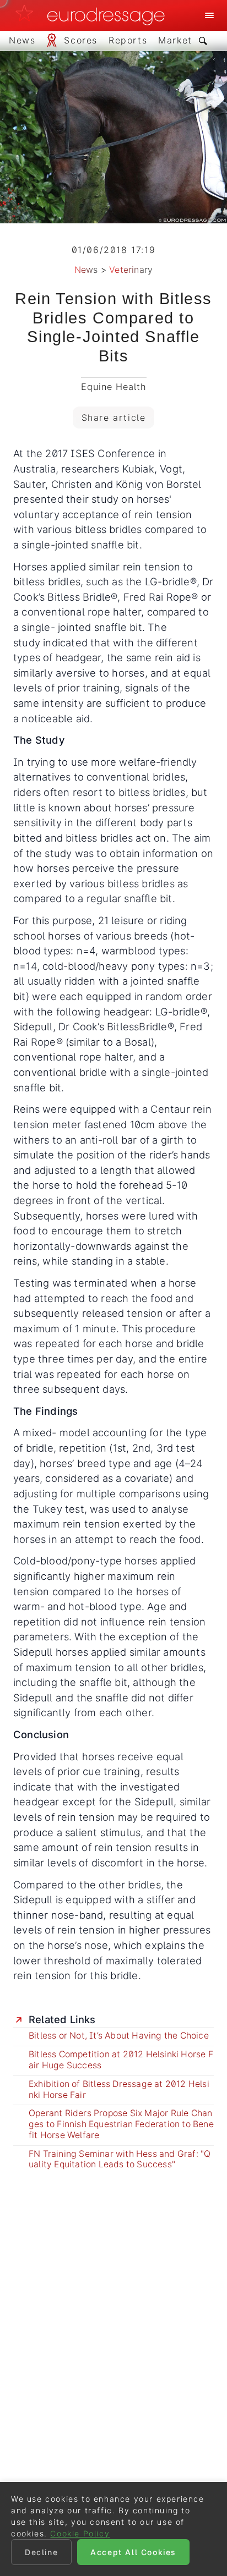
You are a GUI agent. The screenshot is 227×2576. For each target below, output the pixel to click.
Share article (114, 418)
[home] (93, 15)
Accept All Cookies (133, 2552)
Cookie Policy (80, 2533)
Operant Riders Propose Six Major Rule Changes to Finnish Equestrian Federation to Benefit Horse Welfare (121, 2124)
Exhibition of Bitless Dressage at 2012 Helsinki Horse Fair (119, 2089)
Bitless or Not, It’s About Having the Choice (119, 2036)
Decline (41, 2552)
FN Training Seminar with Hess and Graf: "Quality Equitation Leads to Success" (120, 2159)
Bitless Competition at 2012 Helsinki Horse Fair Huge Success (121, 2060)
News (86, 270)
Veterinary (131, 270)
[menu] (209, 15)
